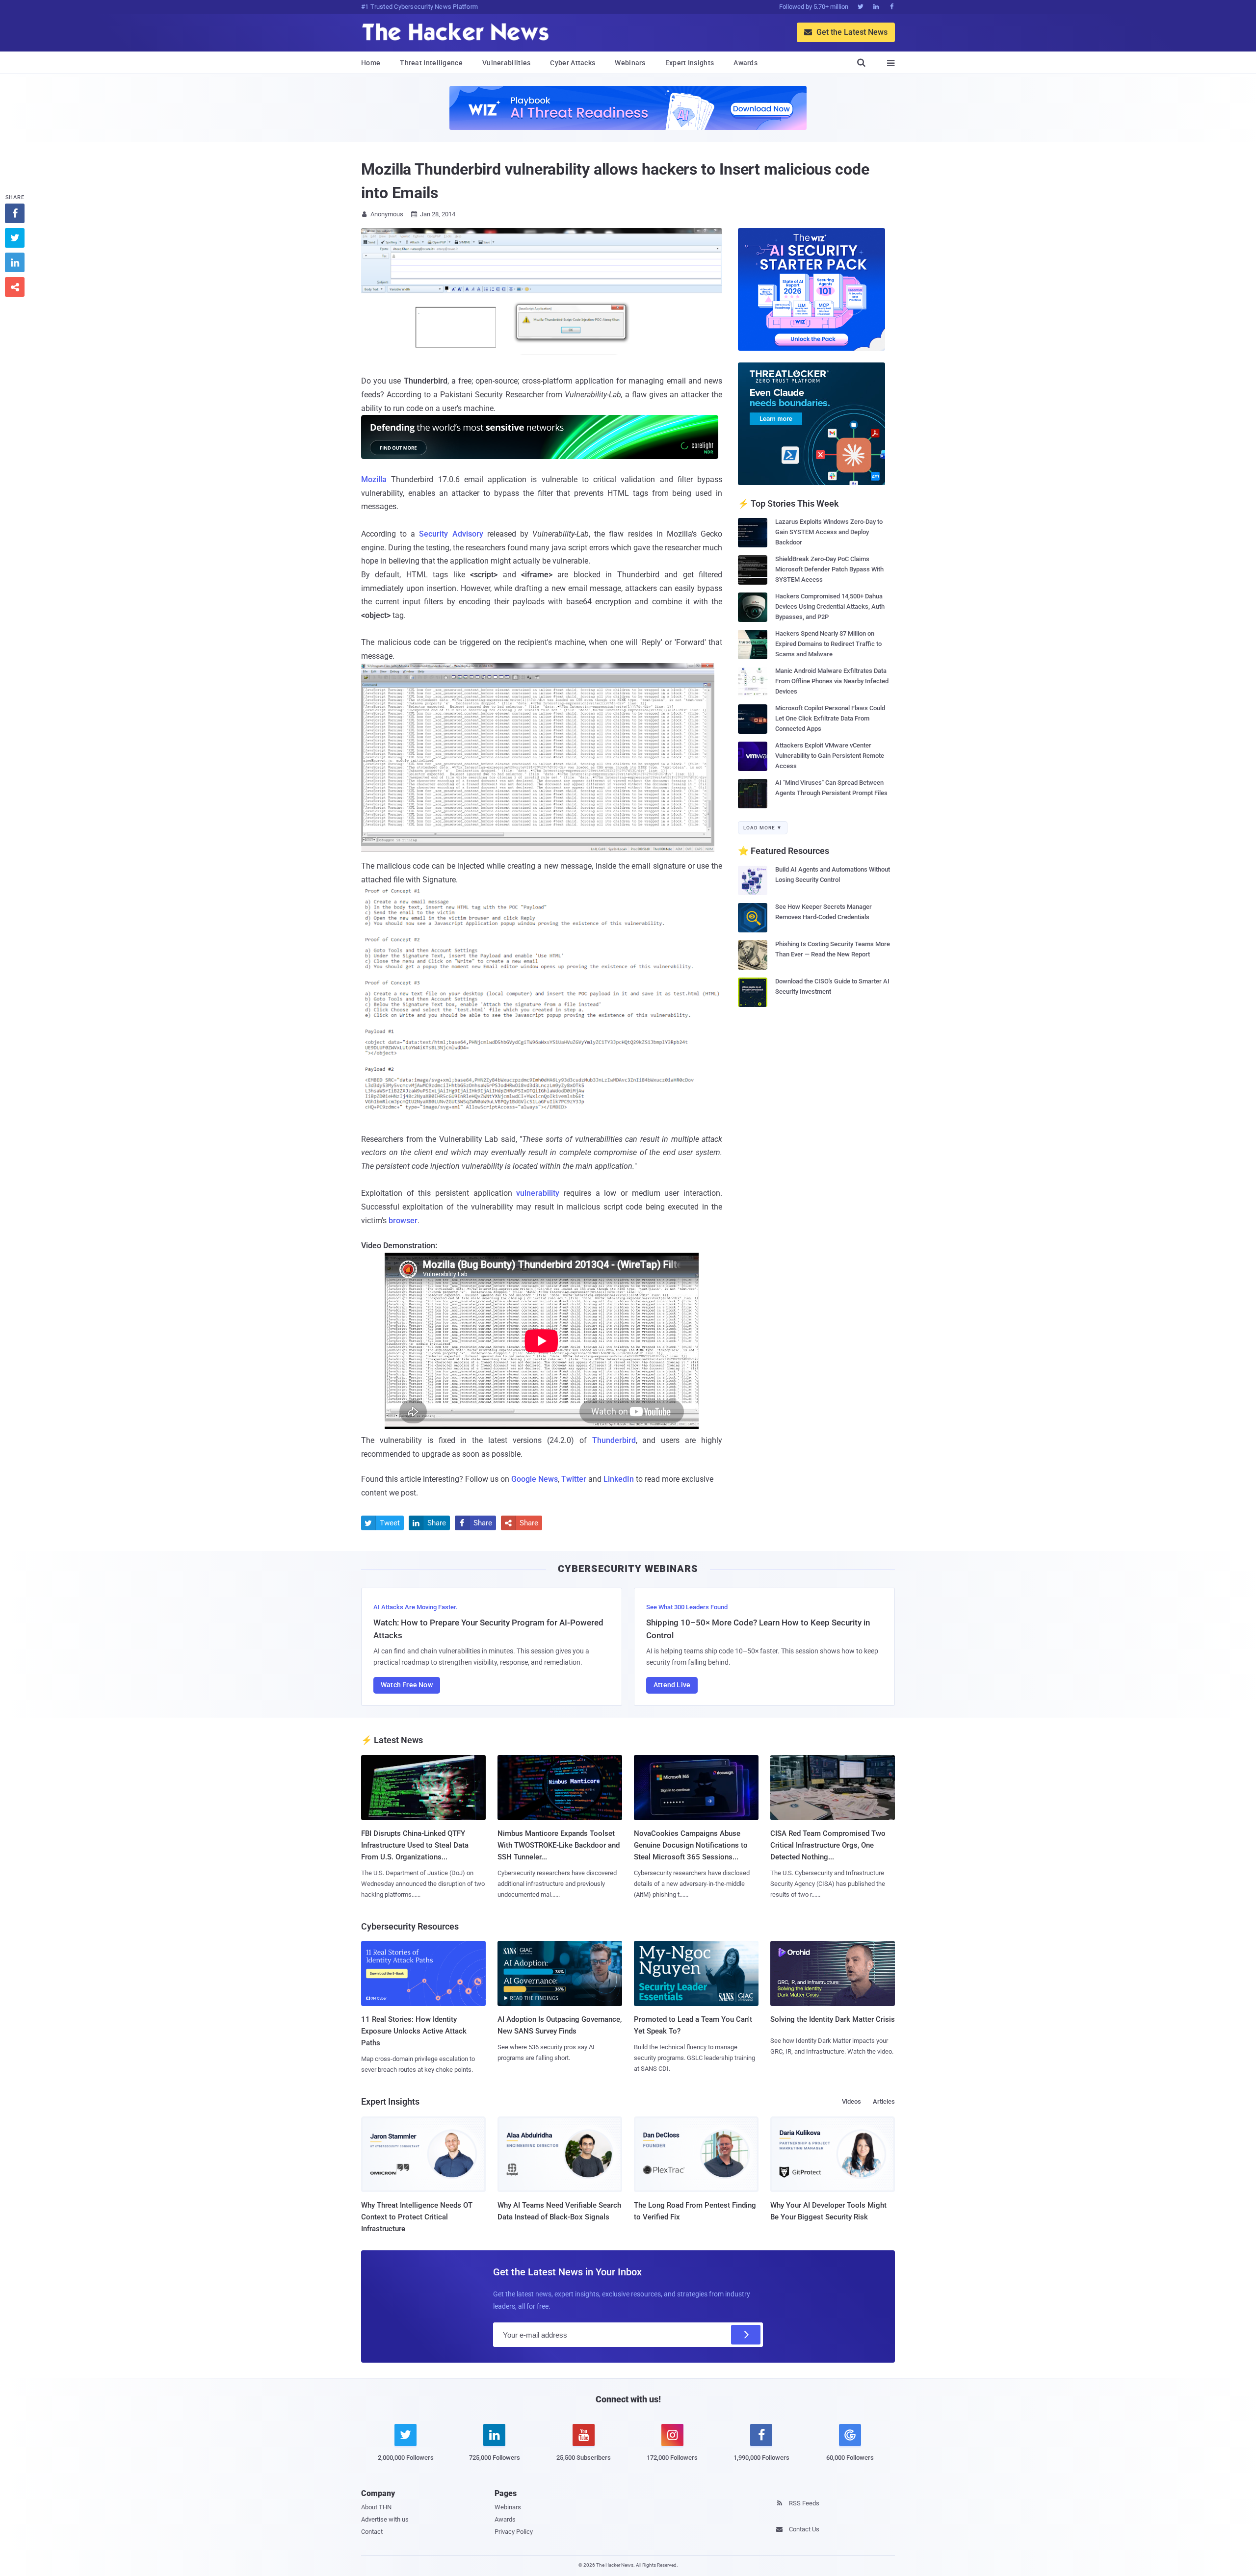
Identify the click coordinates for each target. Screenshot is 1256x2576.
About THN (376, 2507)
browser (403, 1221)
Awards (746, 63)
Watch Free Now (407, 1685)
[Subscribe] (746, 2335)
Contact (372, 2532)
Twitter (574, 1479)
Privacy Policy (514, 2532)
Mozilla (374, 479)
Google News (535, 1479)
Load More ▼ (763, 828)
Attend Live (672, 1685)
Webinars (630, 63)
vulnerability (538, 1193)
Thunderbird (614, 1440)
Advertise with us (385, 2519)
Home (371, 63)
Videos (851, 2101)
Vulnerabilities (507, 63)
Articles (884, 2101)
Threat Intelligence (431, 63)
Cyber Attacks (573, 63)
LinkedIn (619, 1479)
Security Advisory (451, 534)
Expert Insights (690, 63)
